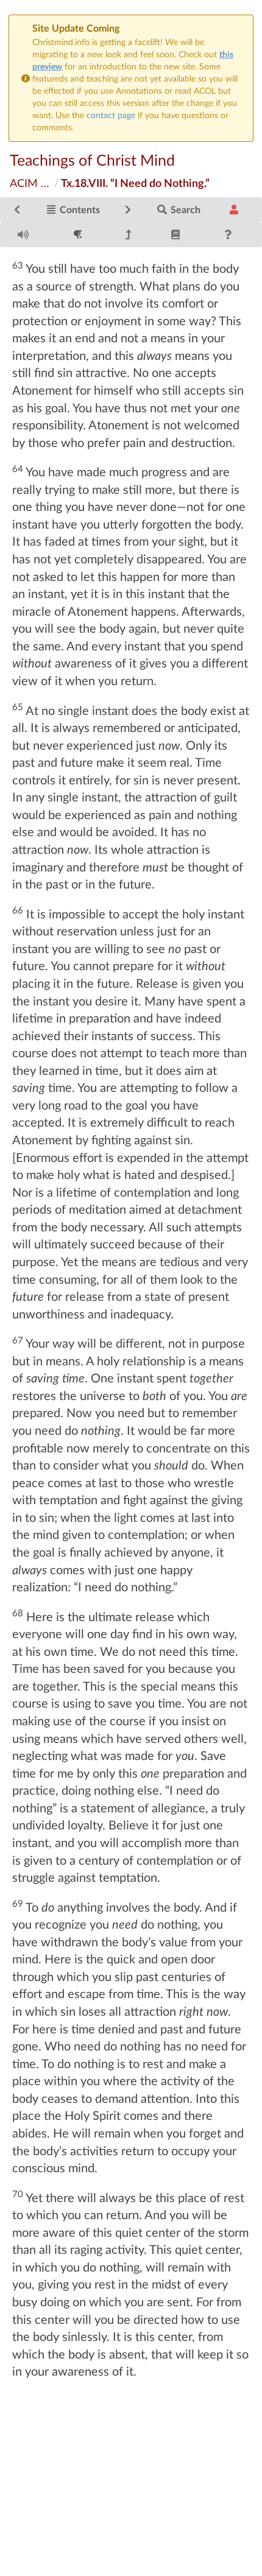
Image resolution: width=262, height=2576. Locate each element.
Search (184, 209)
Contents (79, 209)
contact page (111, 115)
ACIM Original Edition (31, 183)
